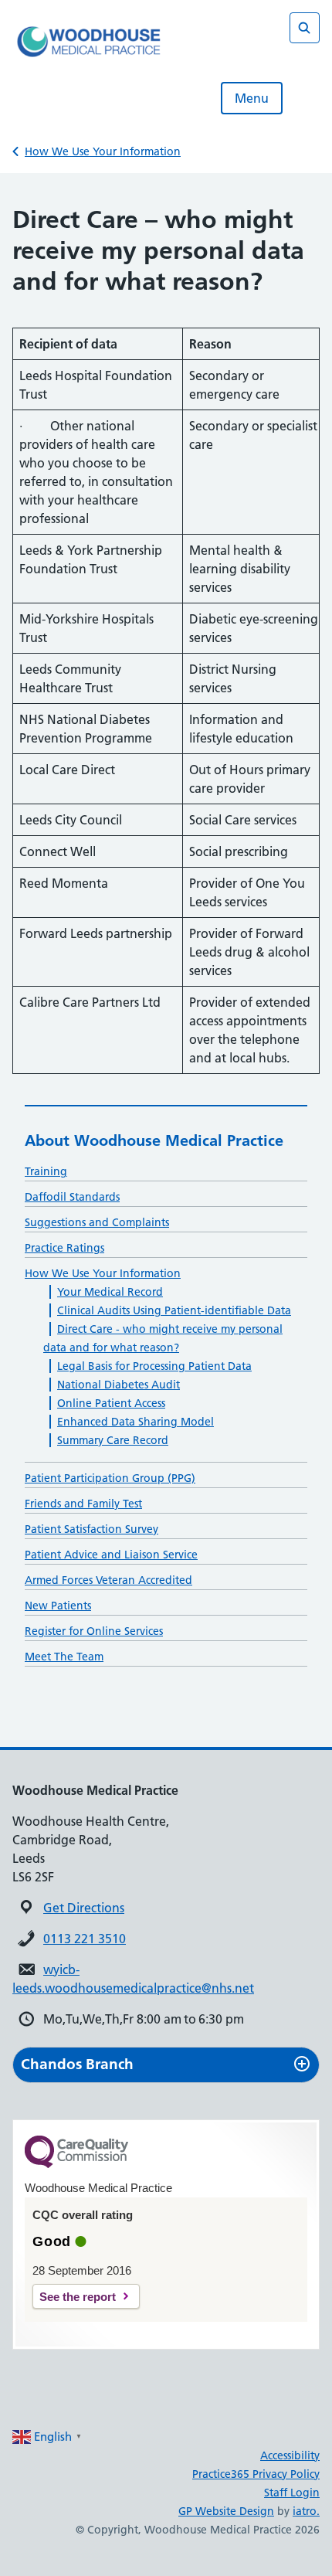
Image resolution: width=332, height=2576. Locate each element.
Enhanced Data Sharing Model (136, 1422)
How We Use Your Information (103, 151)
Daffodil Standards (72, 1197)
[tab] (166, 2065)
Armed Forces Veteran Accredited (108, 1580)
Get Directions (84, 1908)
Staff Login (292, 2493)
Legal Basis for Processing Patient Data (154, 1366)
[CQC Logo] (76, 2164)
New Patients (58, 1606)
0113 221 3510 (85, 1939)
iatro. (306, 2511)
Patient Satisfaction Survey (91, 1529)
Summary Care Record (113, 1440)
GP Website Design (226, 2511)
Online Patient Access (111, 1403)
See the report (78, 2297)
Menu (252, 98)
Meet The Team (64, 1657)
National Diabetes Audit (119, 1385)
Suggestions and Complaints (97, 1222)
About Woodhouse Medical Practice (154, 1140)
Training (46, 1171)
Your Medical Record (110, 1292)
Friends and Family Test (83, 1504)
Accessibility (290, 2455)
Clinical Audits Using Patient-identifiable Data (174, 1310)
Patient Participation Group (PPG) (110, 1478)
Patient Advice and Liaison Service (111, 1555)
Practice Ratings (64, 1248)
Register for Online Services (94, 1631)
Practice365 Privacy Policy (256, 2474)
